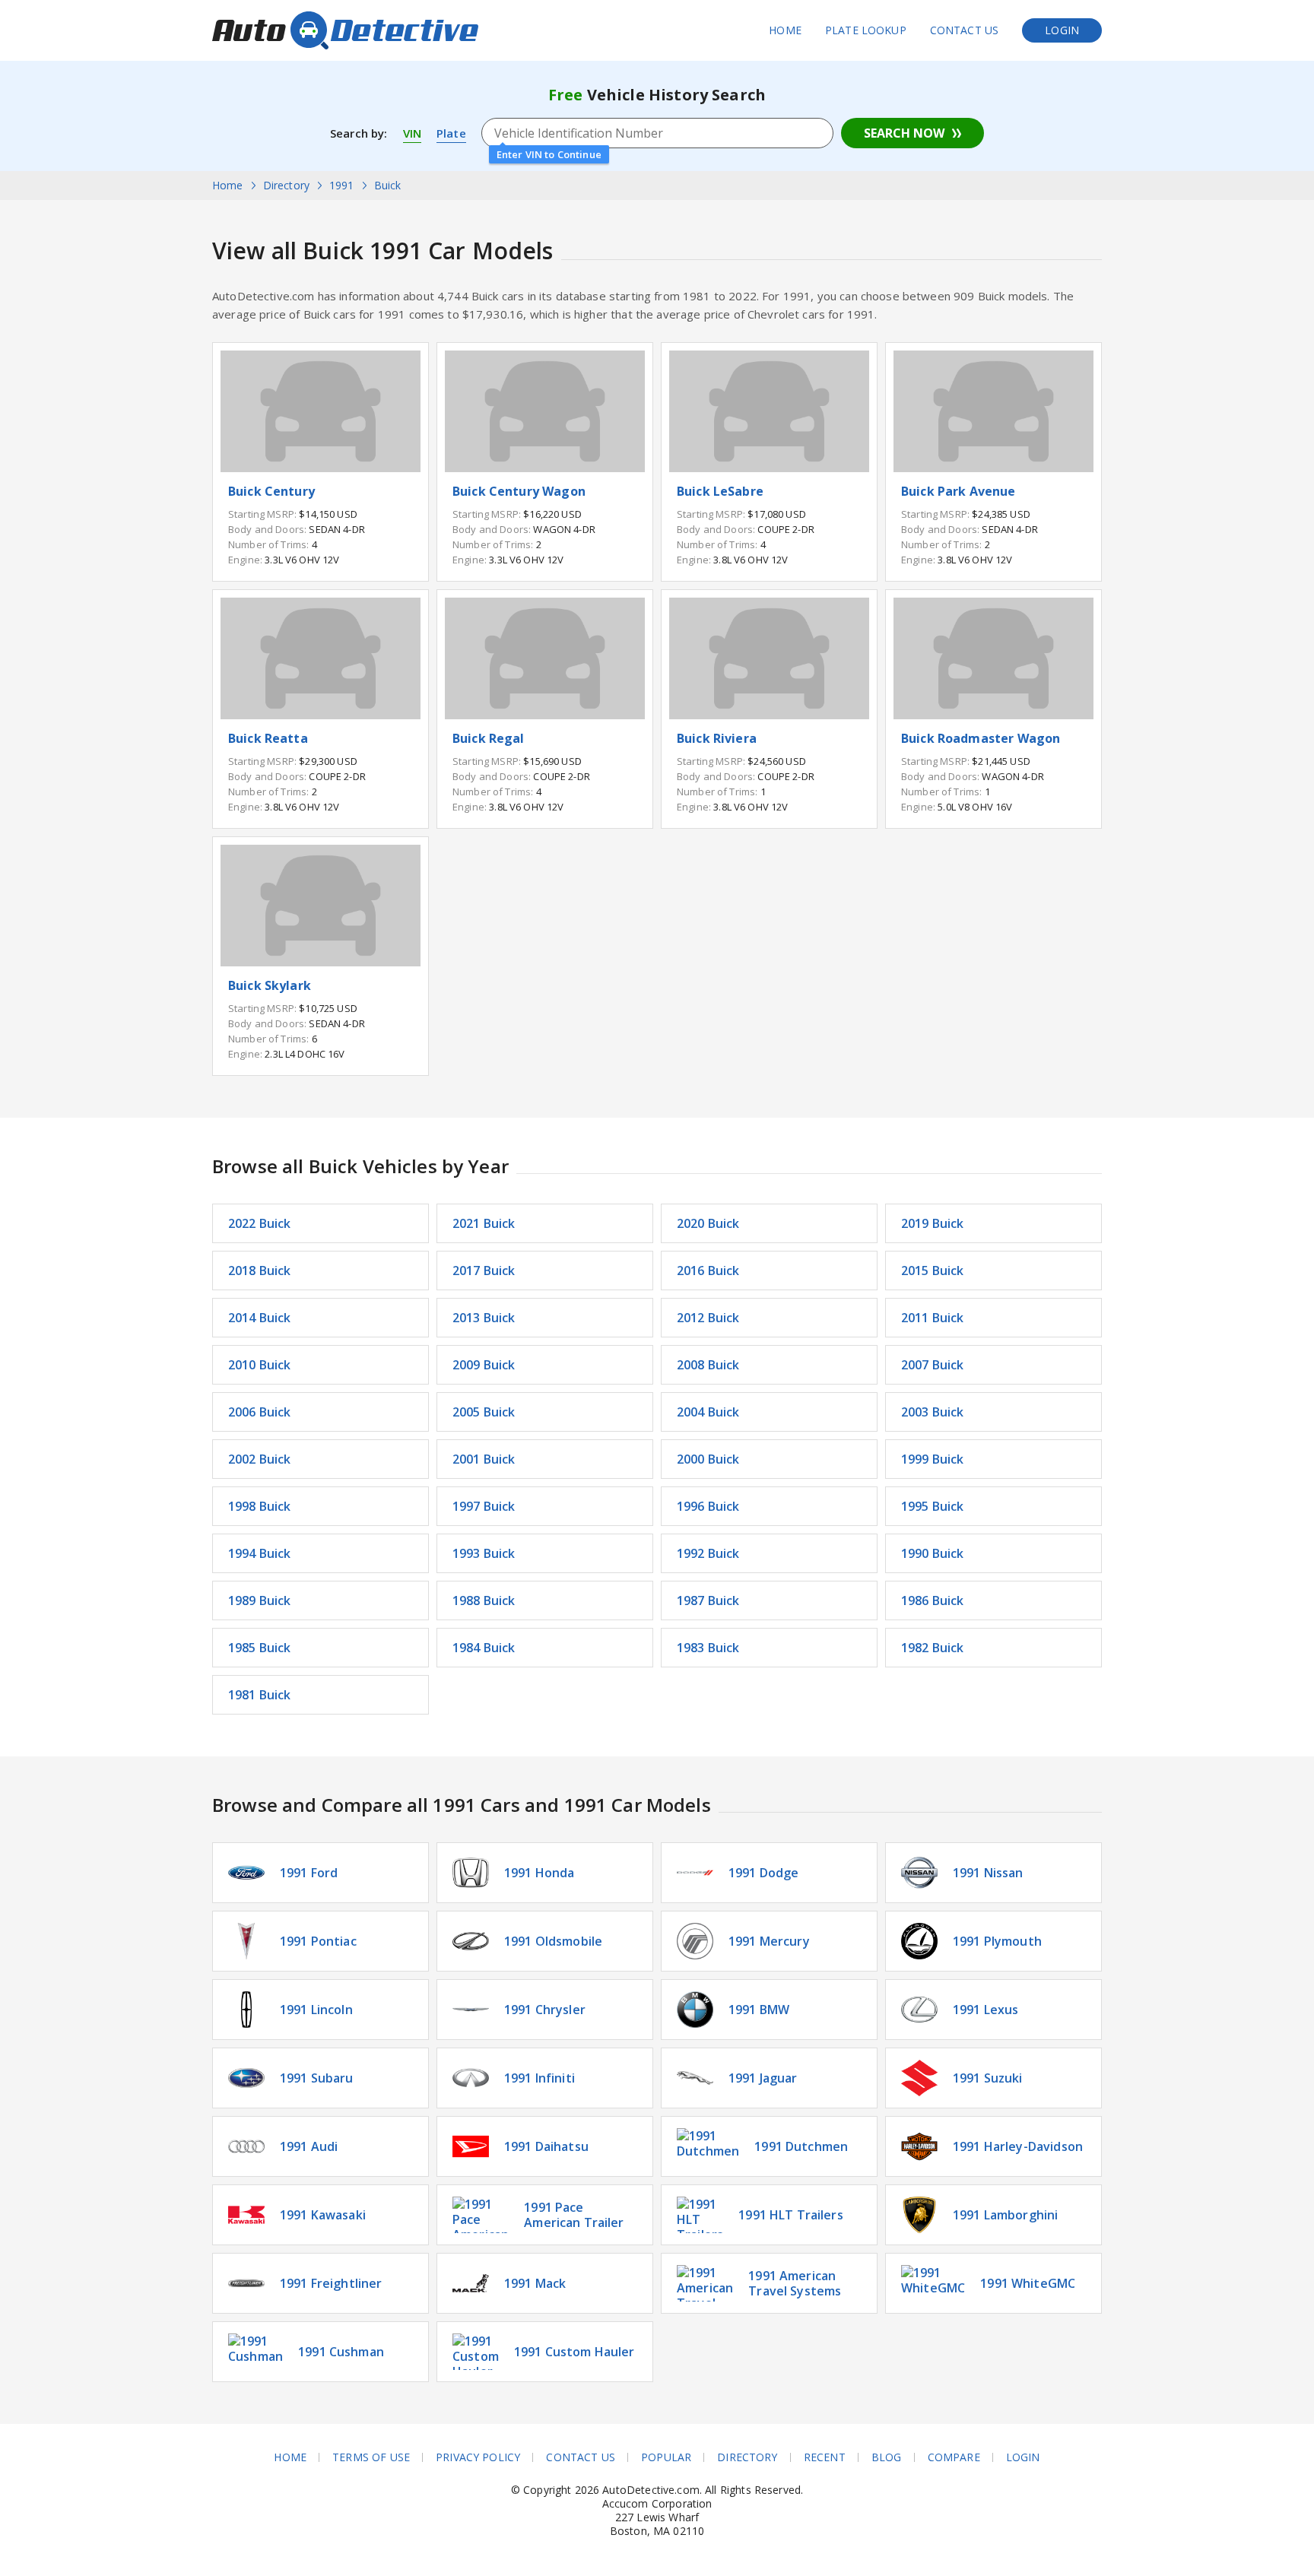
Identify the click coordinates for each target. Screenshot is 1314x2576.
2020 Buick (708, 1223)
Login (1062, 30)
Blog (887, 2457)
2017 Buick (484, 1271)
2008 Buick (708, 1365)
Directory (747, 2457)
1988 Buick (484, 1600)
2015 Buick (933, 1271)
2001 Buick (484, 1459)
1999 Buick (933, 1459)
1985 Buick (260, 1648)
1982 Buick (933, 1648)
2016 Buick (708, 1271)
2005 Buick (484, 1412)
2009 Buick (484, 1365)
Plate (451, 133)
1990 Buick (933, 1553)
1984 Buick (484, 1648)
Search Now (904, 133)
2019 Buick (933, 1223)
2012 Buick (708, 1318)
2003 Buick (933, 1412)
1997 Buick (484, 1506)
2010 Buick (260, 1365)
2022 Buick (260, 1223)
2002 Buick (260, 1459)
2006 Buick (260, 1412)
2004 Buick (708, 1412)
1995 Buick (933, 1506)
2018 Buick (260, 1271)
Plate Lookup (866, 30)
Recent (825, 2457)
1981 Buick (260, 1695)
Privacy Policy (478, 2457)
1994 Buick (260, 1553)
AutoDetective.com (345, 30)
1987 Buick (708, 1600)
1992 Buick (708, 1553)
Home (785, 30)
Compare (954, 2457)
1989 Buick (260, 1600)
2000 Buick (708, 1459)
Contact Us (965, 30)
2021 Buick (484, 1223)
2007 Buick (933, 1365)
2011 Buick (933, 1318)
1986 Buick (933, 1600)
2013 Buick (484, 1318)
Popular (666, 2457)
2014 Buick (260, 1318)
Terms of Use (371, 2457)
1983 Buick (708, 1648)
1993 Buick (484, 1553)
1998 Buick (260, 1506)
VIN (412, 133)
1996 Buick (708, 1506)
